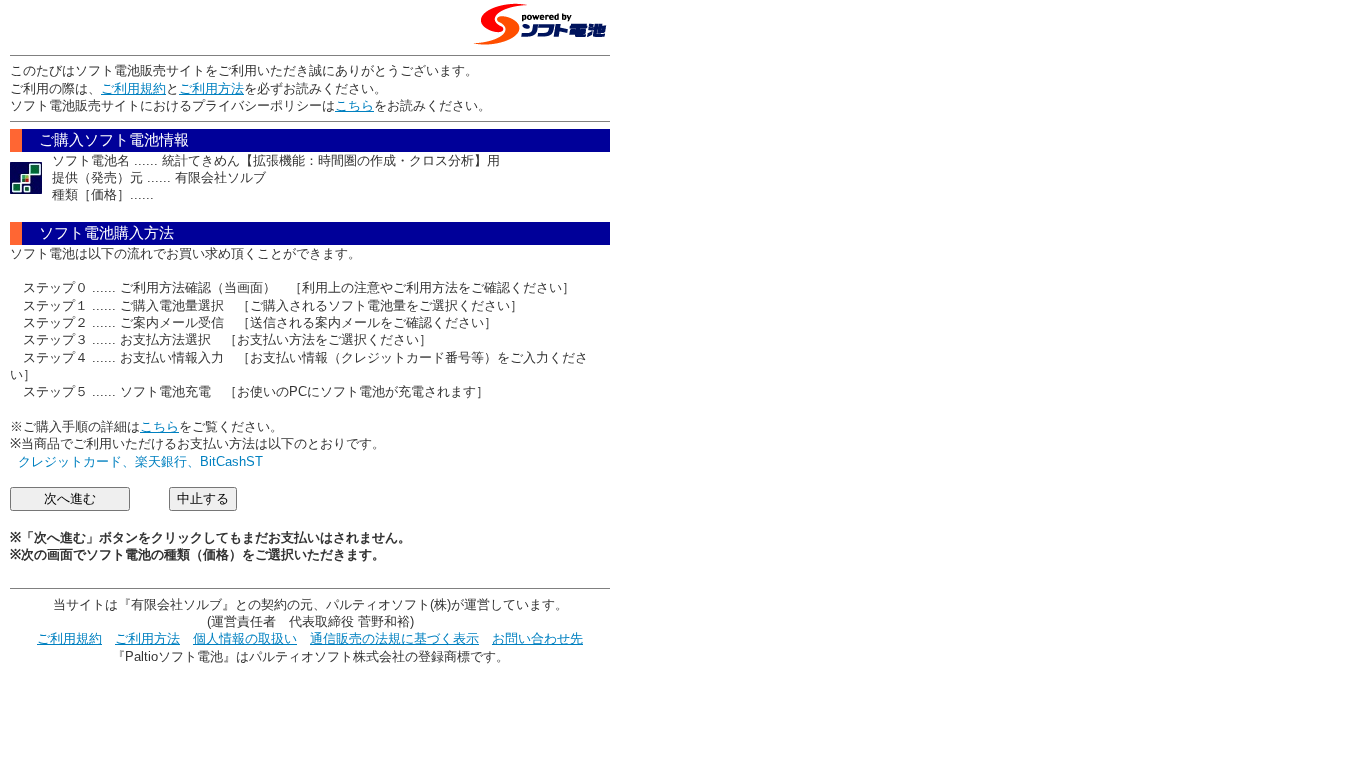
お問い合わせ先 (537, 638)
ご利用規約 (133, 88)
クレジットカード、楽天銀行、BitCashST (140, 461)
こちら (354, 105)
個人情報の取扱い (245, 638)
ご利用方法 (211, 88)
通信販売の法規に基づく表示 (394, 638)
